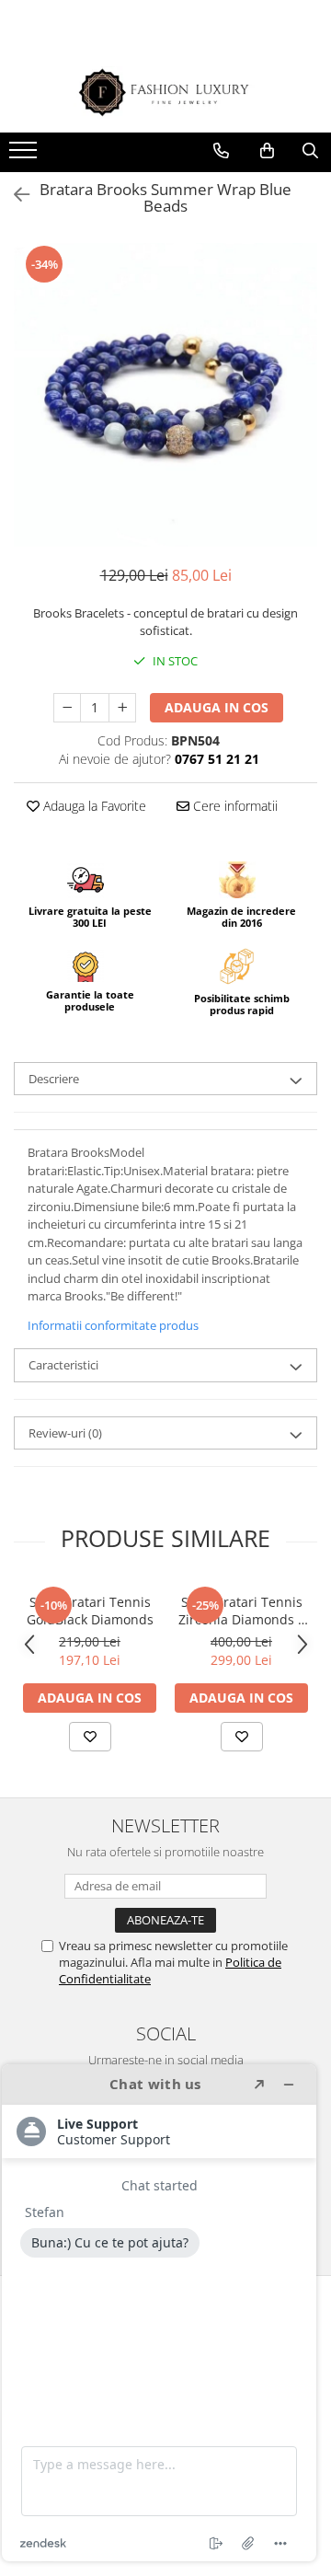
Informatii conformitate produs (113, 1325)
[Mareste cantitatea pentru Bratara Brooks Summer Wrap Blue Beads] (122, 708)
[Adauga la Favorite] (90, 1737)
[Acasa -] (165, 92)
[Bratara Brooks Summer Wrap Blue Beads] (165, 395)
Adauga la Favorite (93, 806)
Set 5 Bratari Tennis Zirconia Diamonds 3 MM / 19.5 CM (242, 1611)
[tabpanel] (165, 395)
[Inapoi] (14, 195)
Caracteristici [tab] (63, 1365)
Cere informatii (234, 806)
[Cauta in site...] (310, 151)
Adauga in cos (217, 707)
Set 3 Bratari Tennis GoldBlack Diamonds (90, 1611)
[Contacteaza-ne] (221, 151)
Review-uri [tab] (65, 1433)
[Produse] (25, 156)
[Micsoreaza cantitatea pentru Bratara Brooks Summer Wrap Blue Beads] (67, 708)
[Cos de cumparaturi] (267, 151)
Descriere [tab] (54, 1079)
